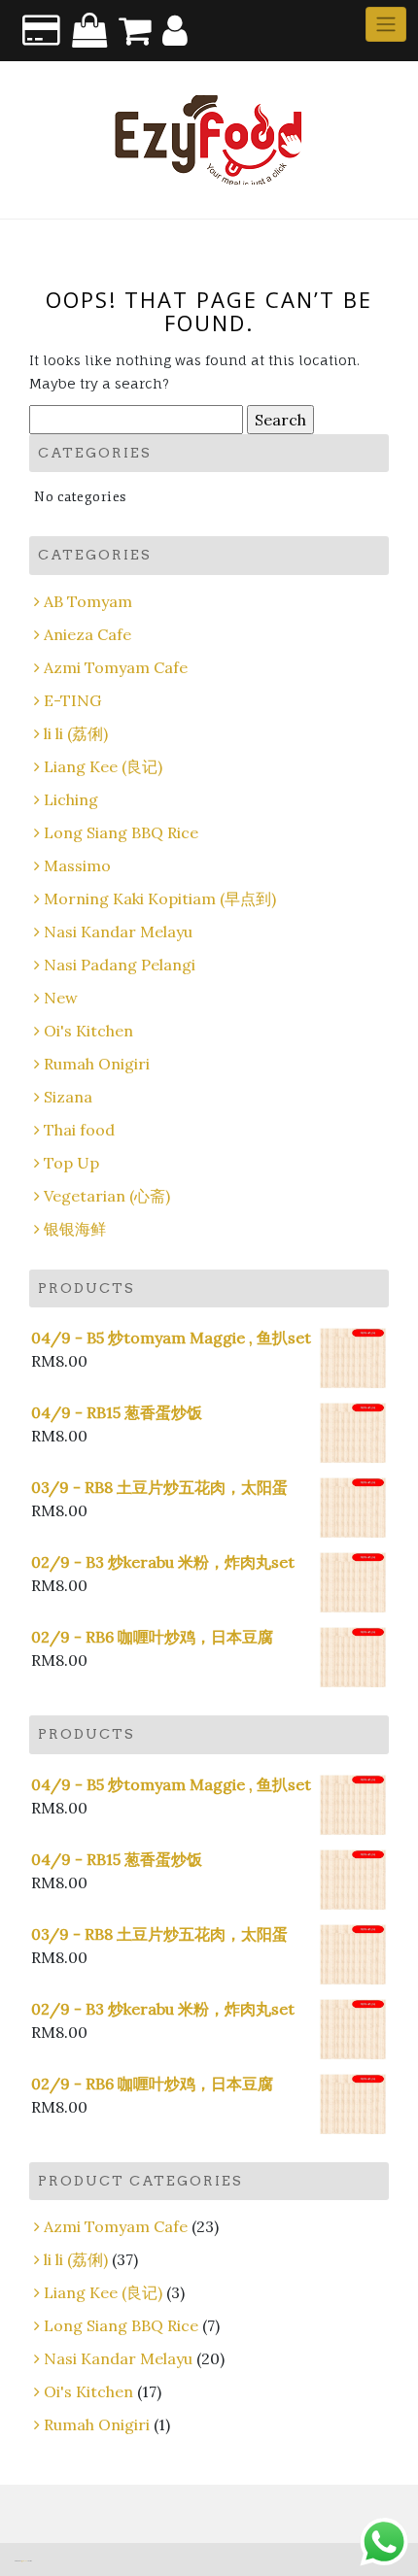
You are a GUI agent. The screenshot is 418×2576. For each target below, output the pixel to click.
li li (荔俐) (76, 733)
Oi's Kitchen (88, 1031)
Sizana (68, 1097)
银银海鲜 (75, 1229)
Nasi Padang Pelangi (120, 965)
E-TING (72, 700)
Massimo (77, 865)
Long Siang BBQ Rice (121, 832)
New (61, 998)
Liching (71, 799)
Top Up (71, 1163)
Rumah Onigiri (97, 1064)
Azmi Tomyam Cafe (116, 667)
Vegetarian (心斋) (107, 1196)
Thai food (79, 1130)
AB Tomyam (88, 601)
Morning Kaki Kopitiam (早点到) (160, 898)
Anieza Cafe (87, 634)
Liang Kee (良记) (103, 766)
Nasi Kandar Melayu (118, 932)
